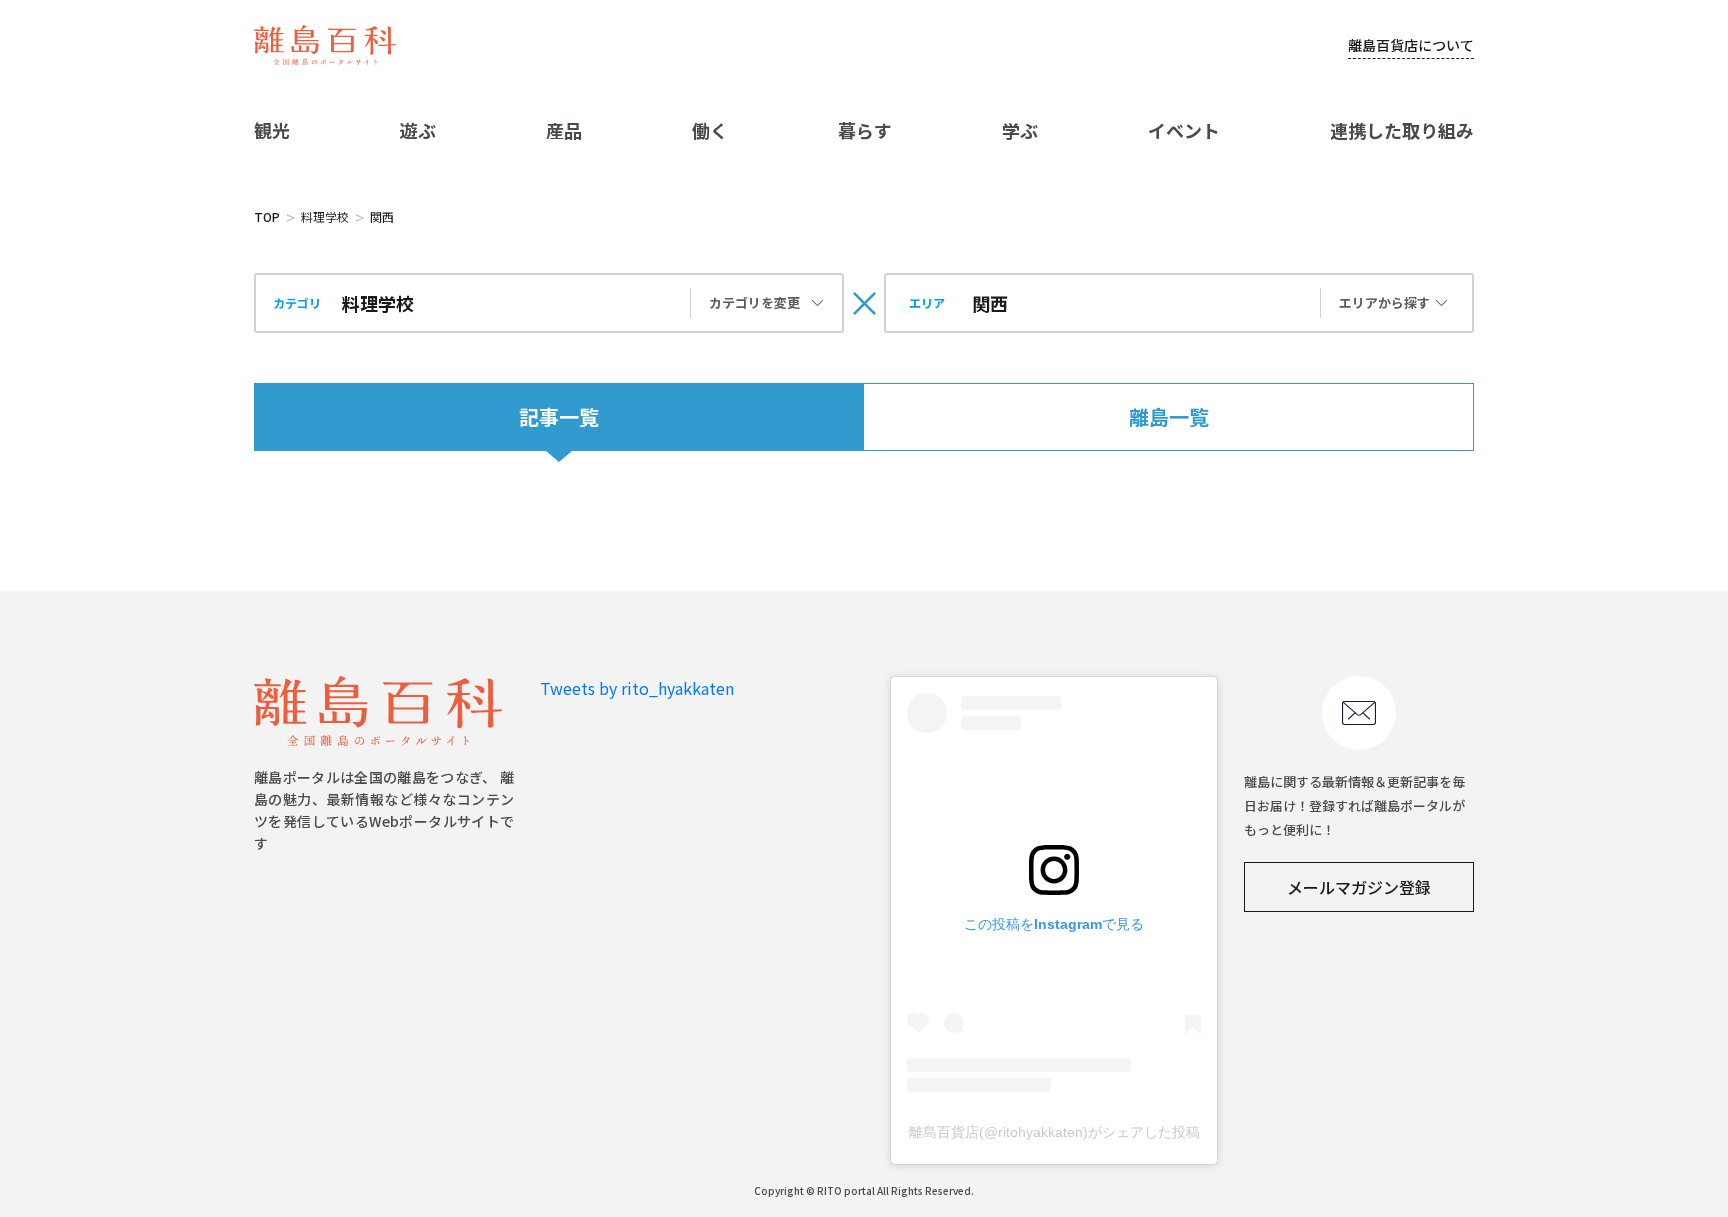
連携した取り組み (1402, 130)
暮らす (865, 130)
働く (710, 130)
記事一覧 (559, 416)
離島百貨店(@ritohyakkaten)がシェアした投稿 (1054, 1132)
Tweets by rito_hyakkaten (637, 688)
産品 (564, 130)
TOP (267, 216)
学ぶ (1020, 130)
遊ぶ (418, 130)
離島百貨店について (1411, 45)
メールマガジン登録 (1359, 887)
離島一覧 (1169, 416)
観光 (272, 130)
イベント (1184, 130)
